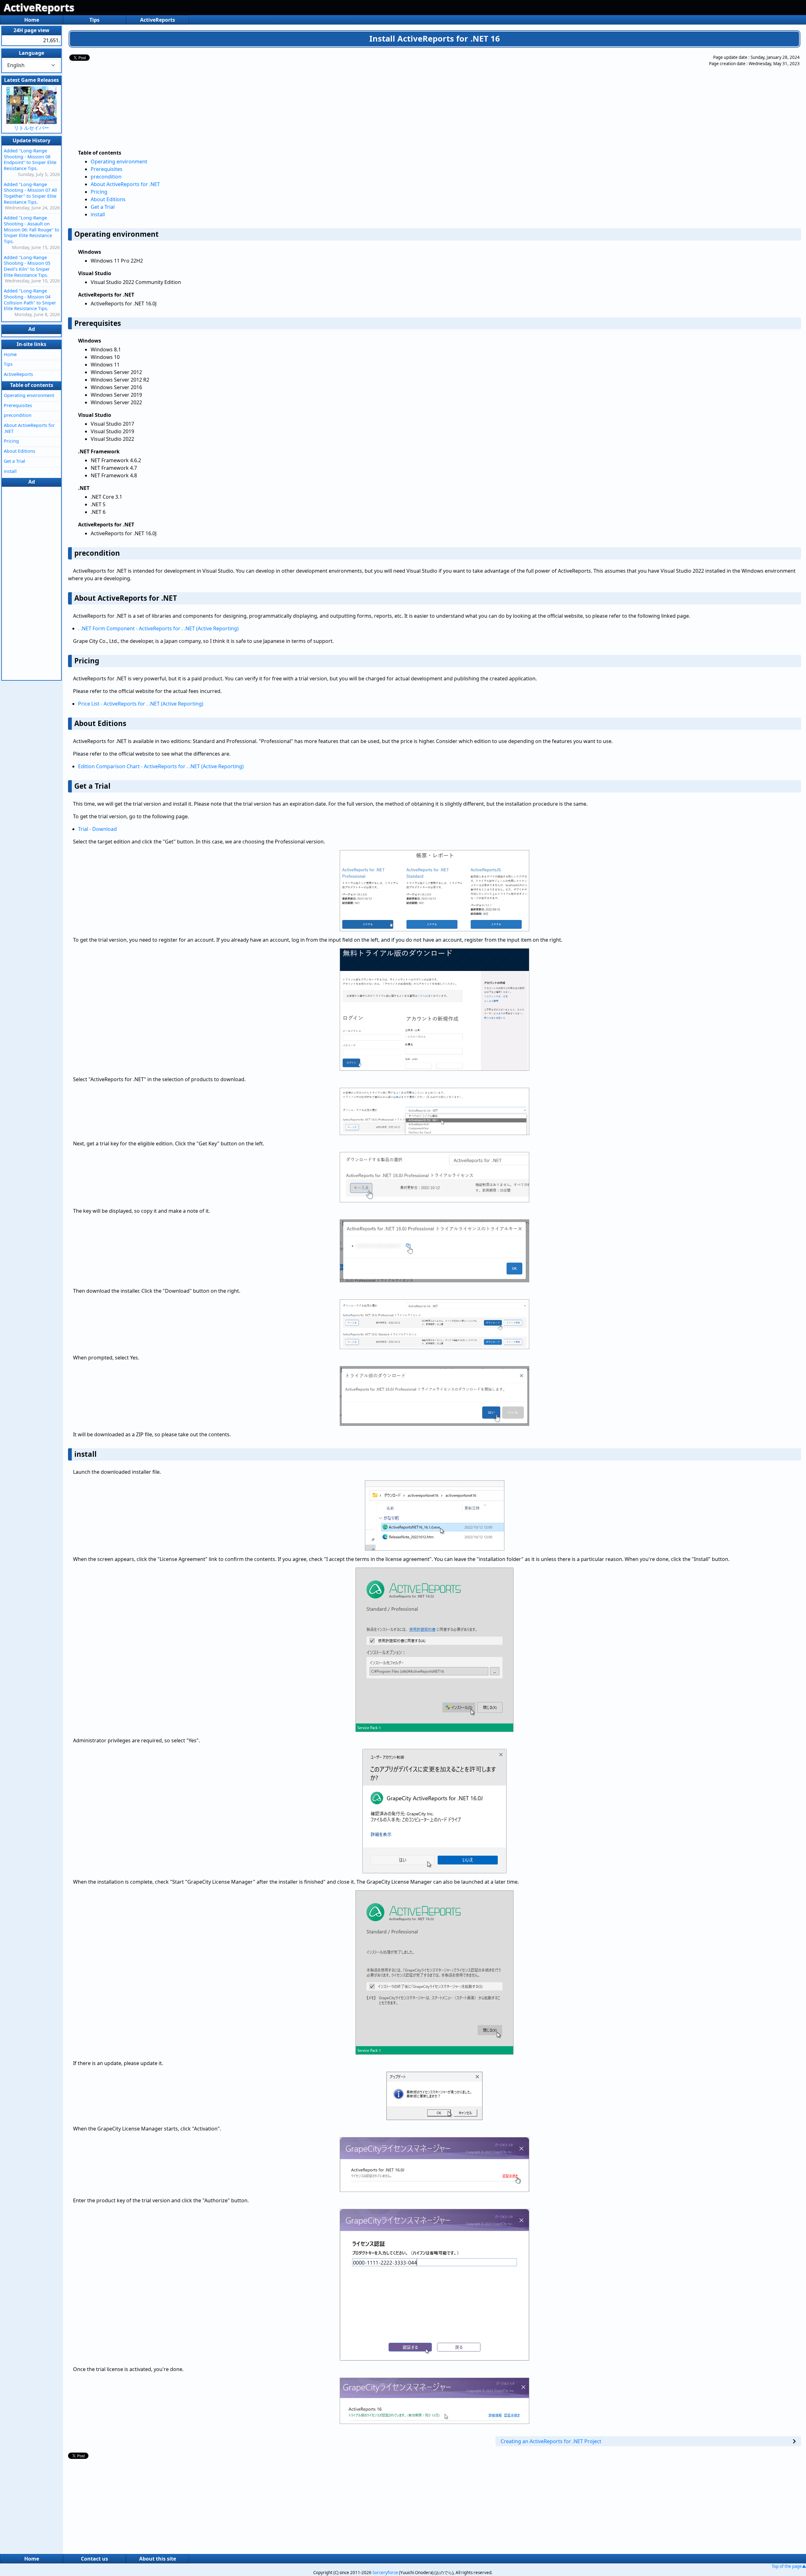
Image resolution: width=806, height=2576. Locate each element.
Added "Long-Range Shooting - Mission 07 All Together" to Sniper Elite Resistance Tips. (30, 193)
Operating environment (119, 162)
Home (32, 20)
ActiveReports (39, 7)
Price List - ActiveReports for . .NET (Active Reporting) (141, 704)
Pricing (99, 192)
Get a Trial (103, 207)
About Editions (108, 199)
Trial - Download (97, 829)
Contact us (94, 2559)
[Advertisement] (408, 99)
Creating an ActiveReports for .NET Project (551, 2441)
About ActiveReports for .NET (125, 184)
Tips (94, 20)
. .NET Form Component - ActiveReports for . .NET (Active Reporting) (158, 628)
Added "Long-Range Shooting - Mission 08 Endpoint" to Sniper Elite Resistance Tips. (30, 159)
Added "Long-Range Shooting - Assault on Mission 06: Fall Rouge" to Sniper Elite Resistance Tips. (31, 230)
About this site (158, 2559)
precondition (106, 177)
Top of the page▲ (789, 2566)
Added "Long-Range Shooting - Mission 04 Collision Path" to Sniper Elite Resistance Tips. (30, 300)
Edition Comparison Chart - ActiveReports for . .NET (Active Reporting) (161, 766)
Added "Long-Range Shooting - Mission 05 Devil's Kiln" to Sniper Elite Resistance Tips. (27, 266)
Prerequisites (107, 169)
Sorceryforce (385, 2573)
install (98, 214)
